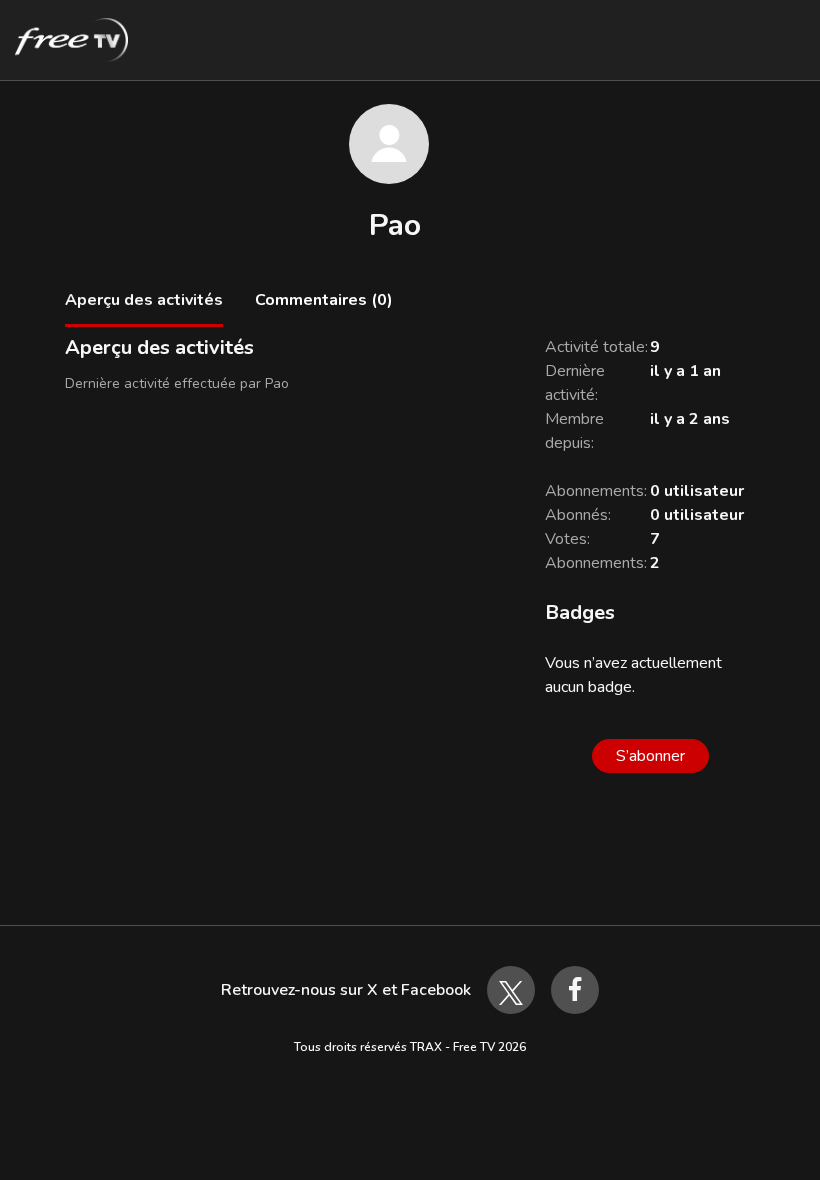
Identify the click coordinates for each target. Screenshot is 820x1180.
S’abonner (650, 756)
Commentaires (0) (324, 300)
